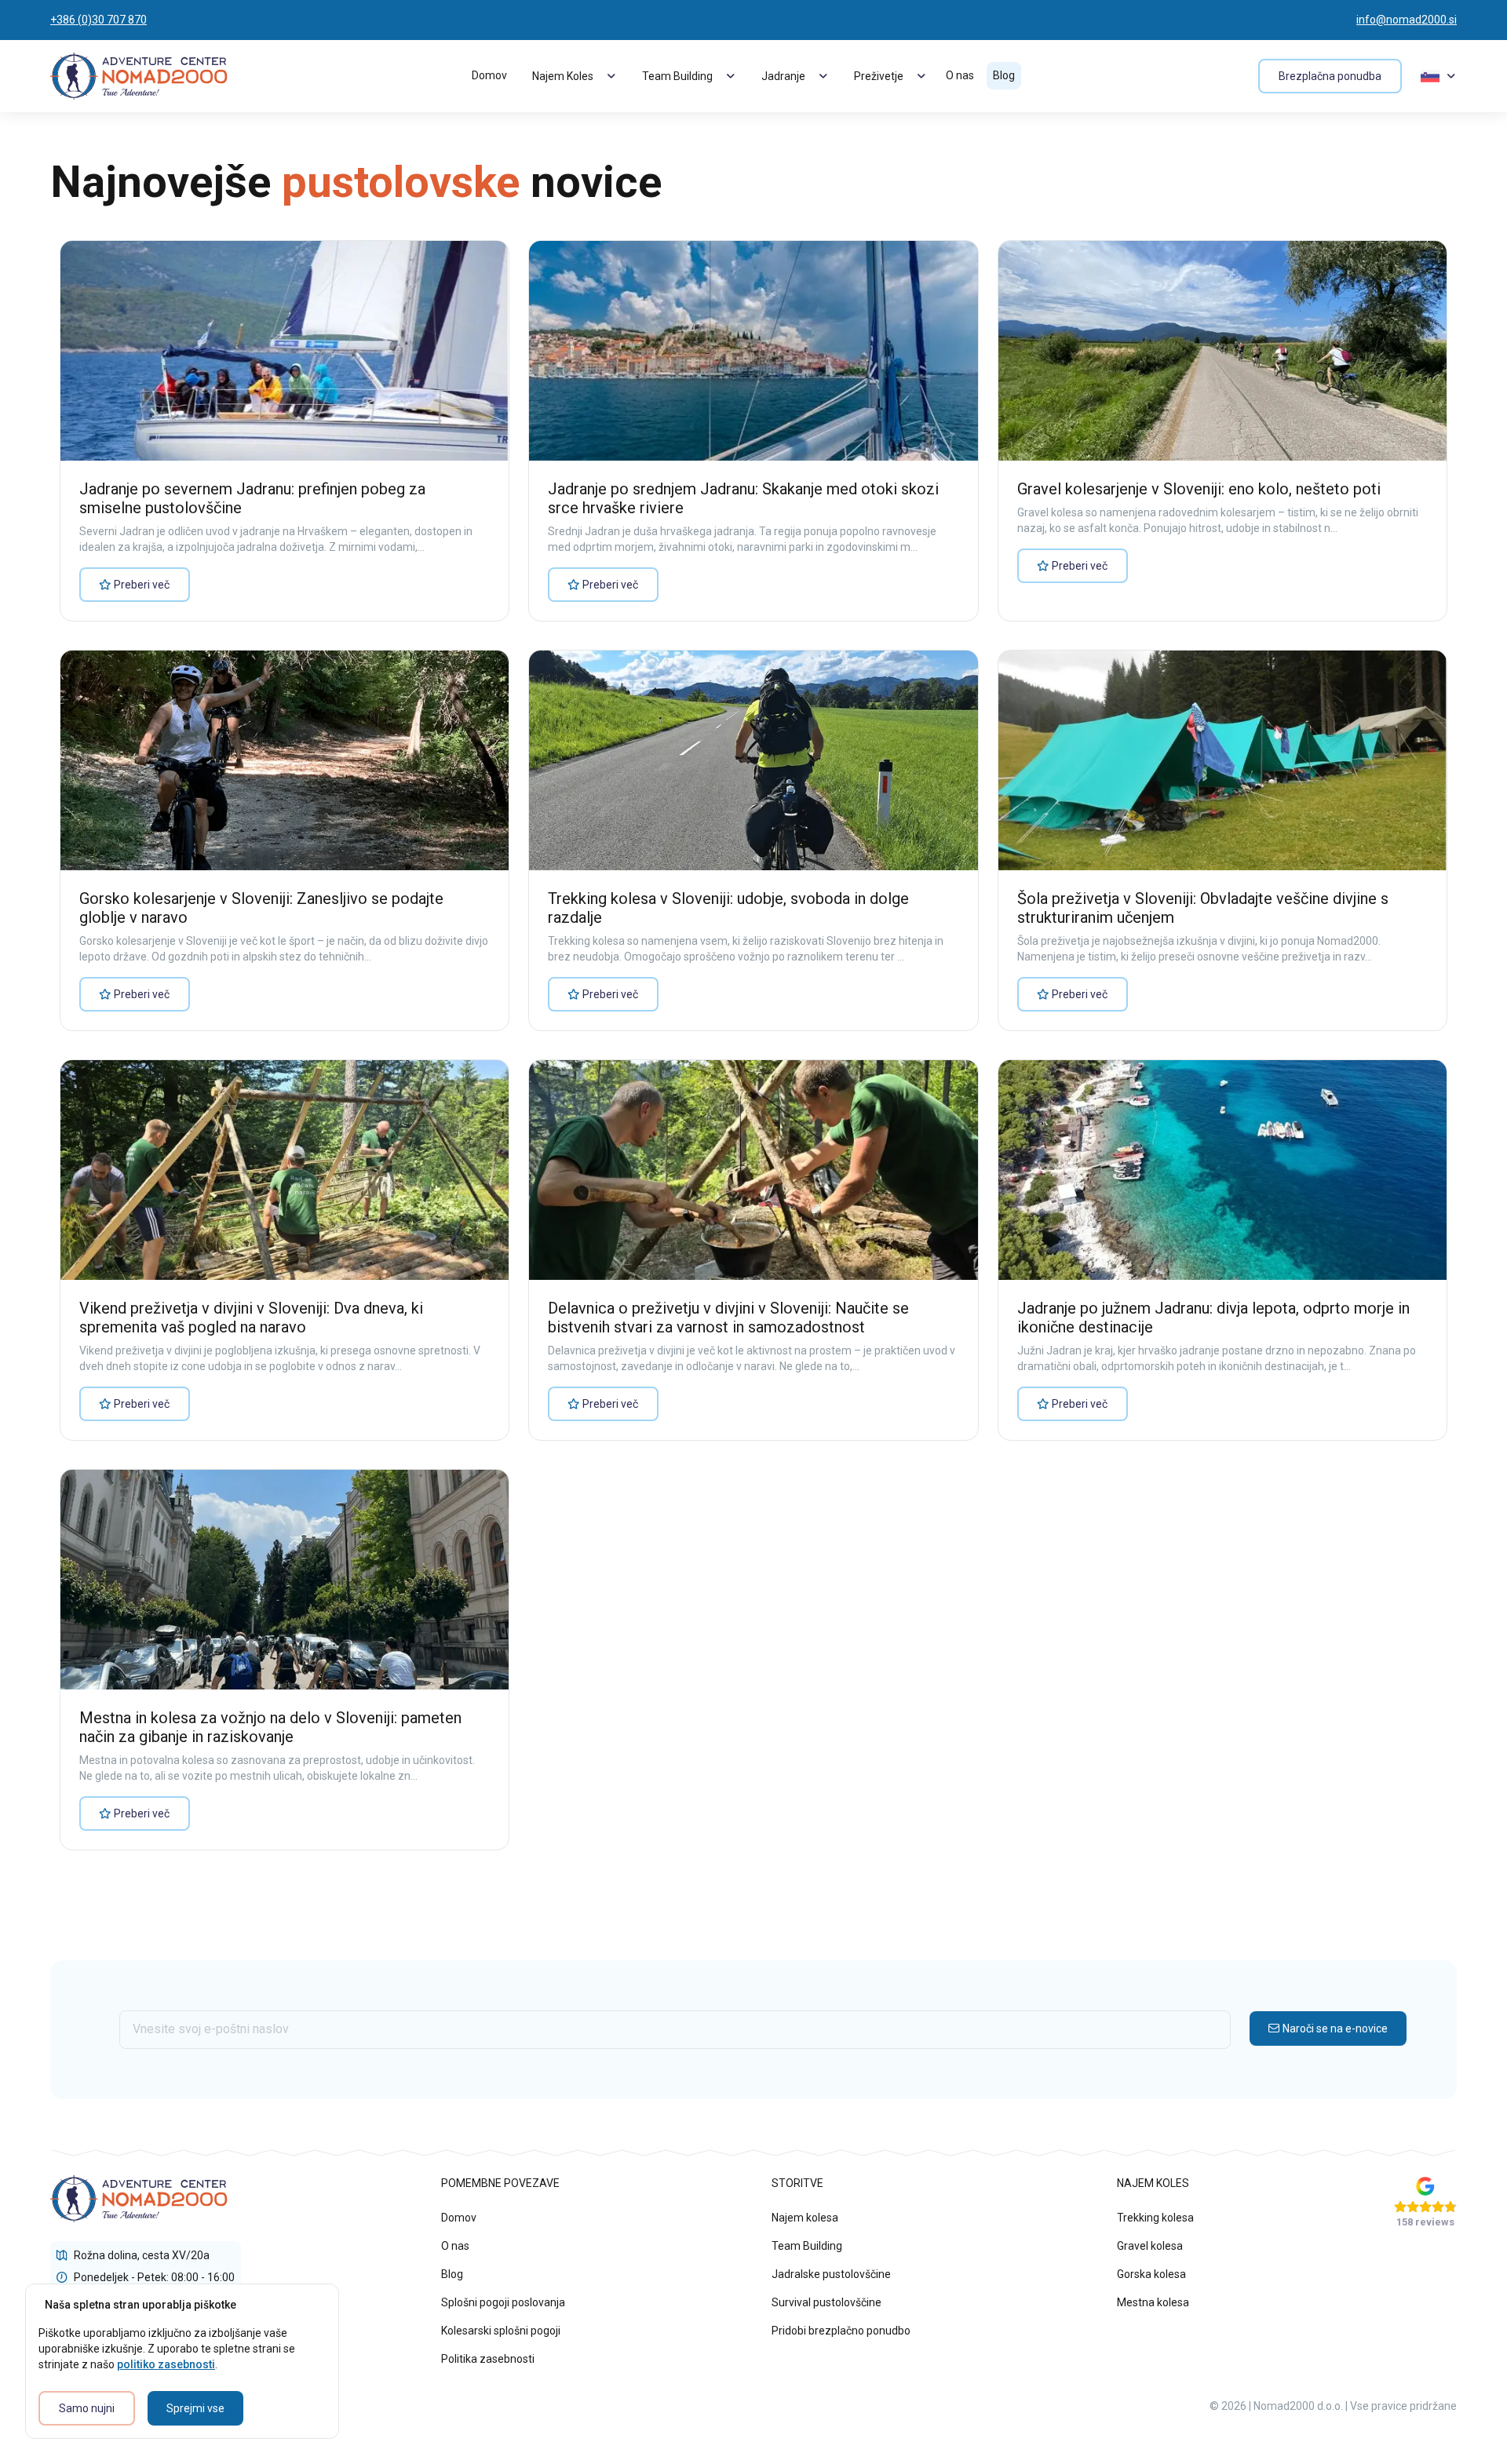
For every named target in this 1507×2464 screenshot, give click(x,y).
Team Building (807, 2246)
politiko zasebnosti (166, 2364)
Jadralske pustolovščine (831, 2274)
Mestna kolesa (1153, 2302)
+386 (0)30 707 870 (99, 20)
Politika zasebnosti (488, 2359)
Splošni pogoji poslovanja (503, 2302)
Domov (489, 75)
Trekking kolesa (1155, 2218)
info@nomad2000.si (1407, 20)
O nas (960, 75)
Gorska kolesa (1151, 2274)
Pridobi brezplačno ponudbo (841, 2331)
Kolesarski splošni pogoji (501, 2331)
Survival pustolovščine (826, 2302)
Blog (1004, 75)
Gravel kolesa (1150, 2246)
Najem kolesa (805, 2218)
